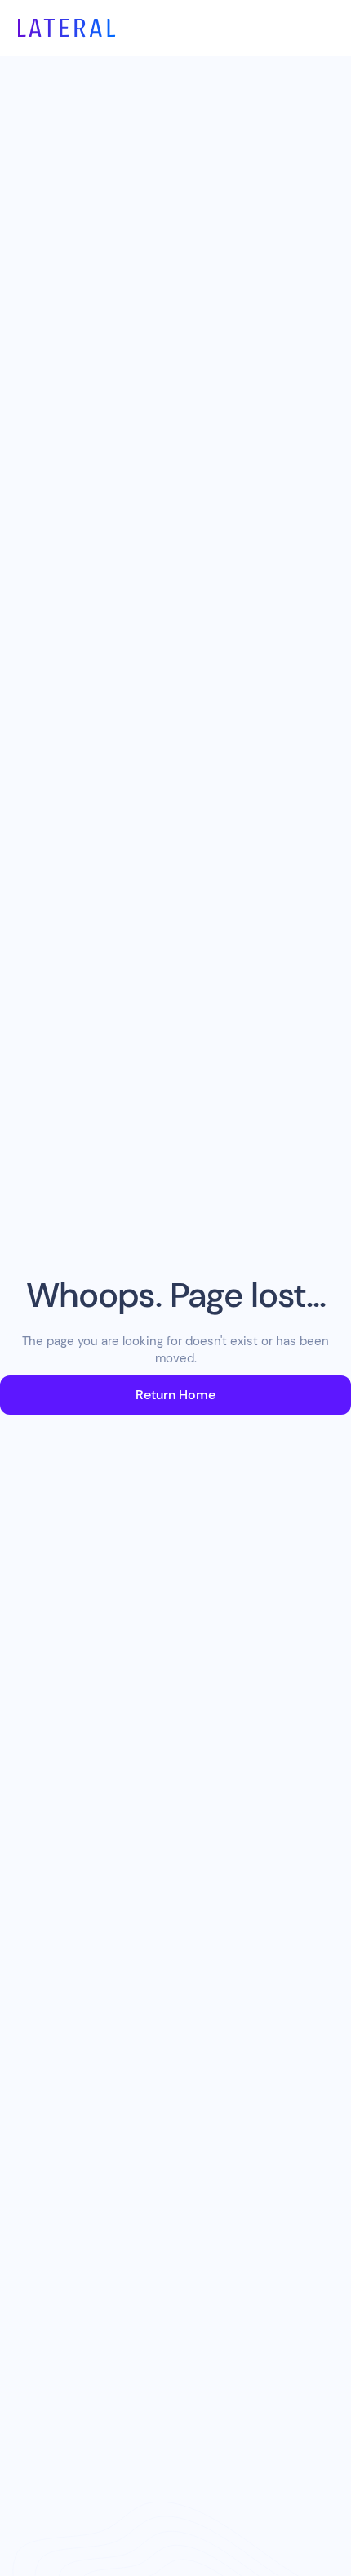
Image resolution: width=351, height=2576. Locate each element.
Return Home (175, 1395)
